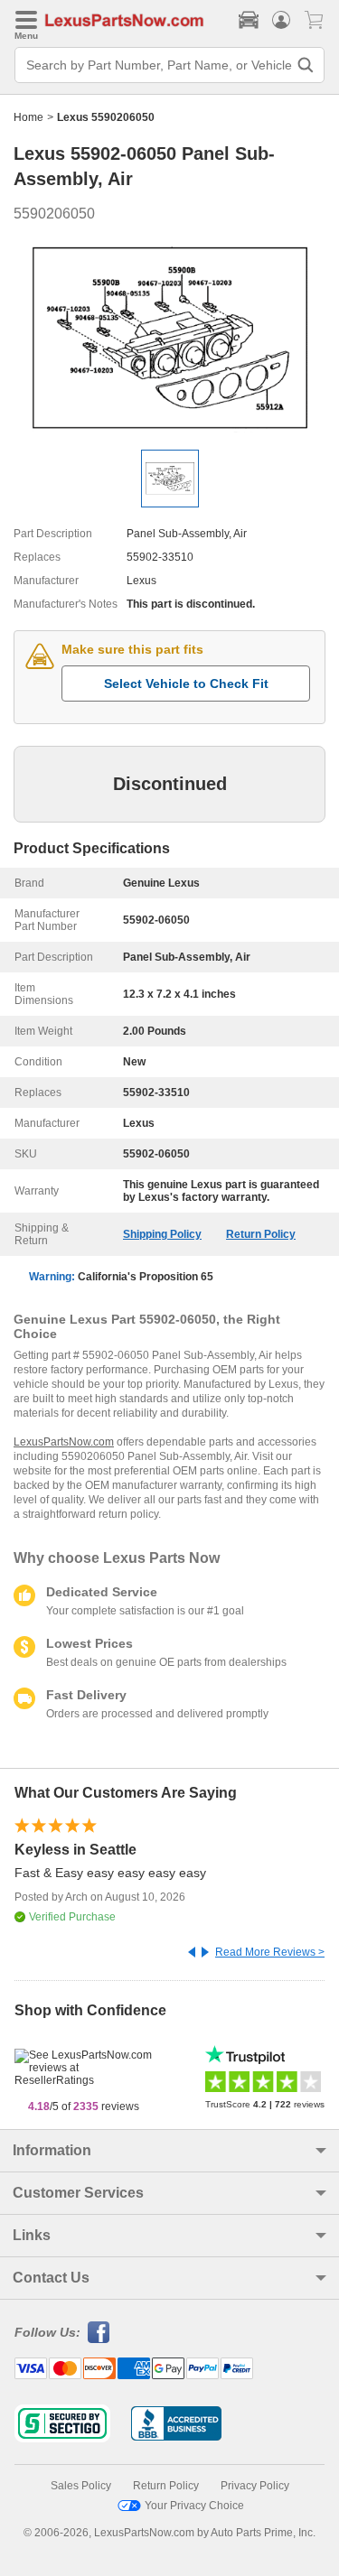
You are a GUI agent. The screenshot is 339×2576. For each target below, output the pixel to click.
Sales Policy (81, 2486)
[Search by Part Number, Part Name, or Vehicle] (306, 65)
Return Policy (261, 1234)
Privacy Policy (255, 2486)
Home (28, 117)
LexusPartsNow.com (64, 1442)
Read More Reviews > (270, 1952)
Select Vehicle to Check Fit (186, 684)
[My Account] (281, 20)
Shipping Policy (162, 1234)
